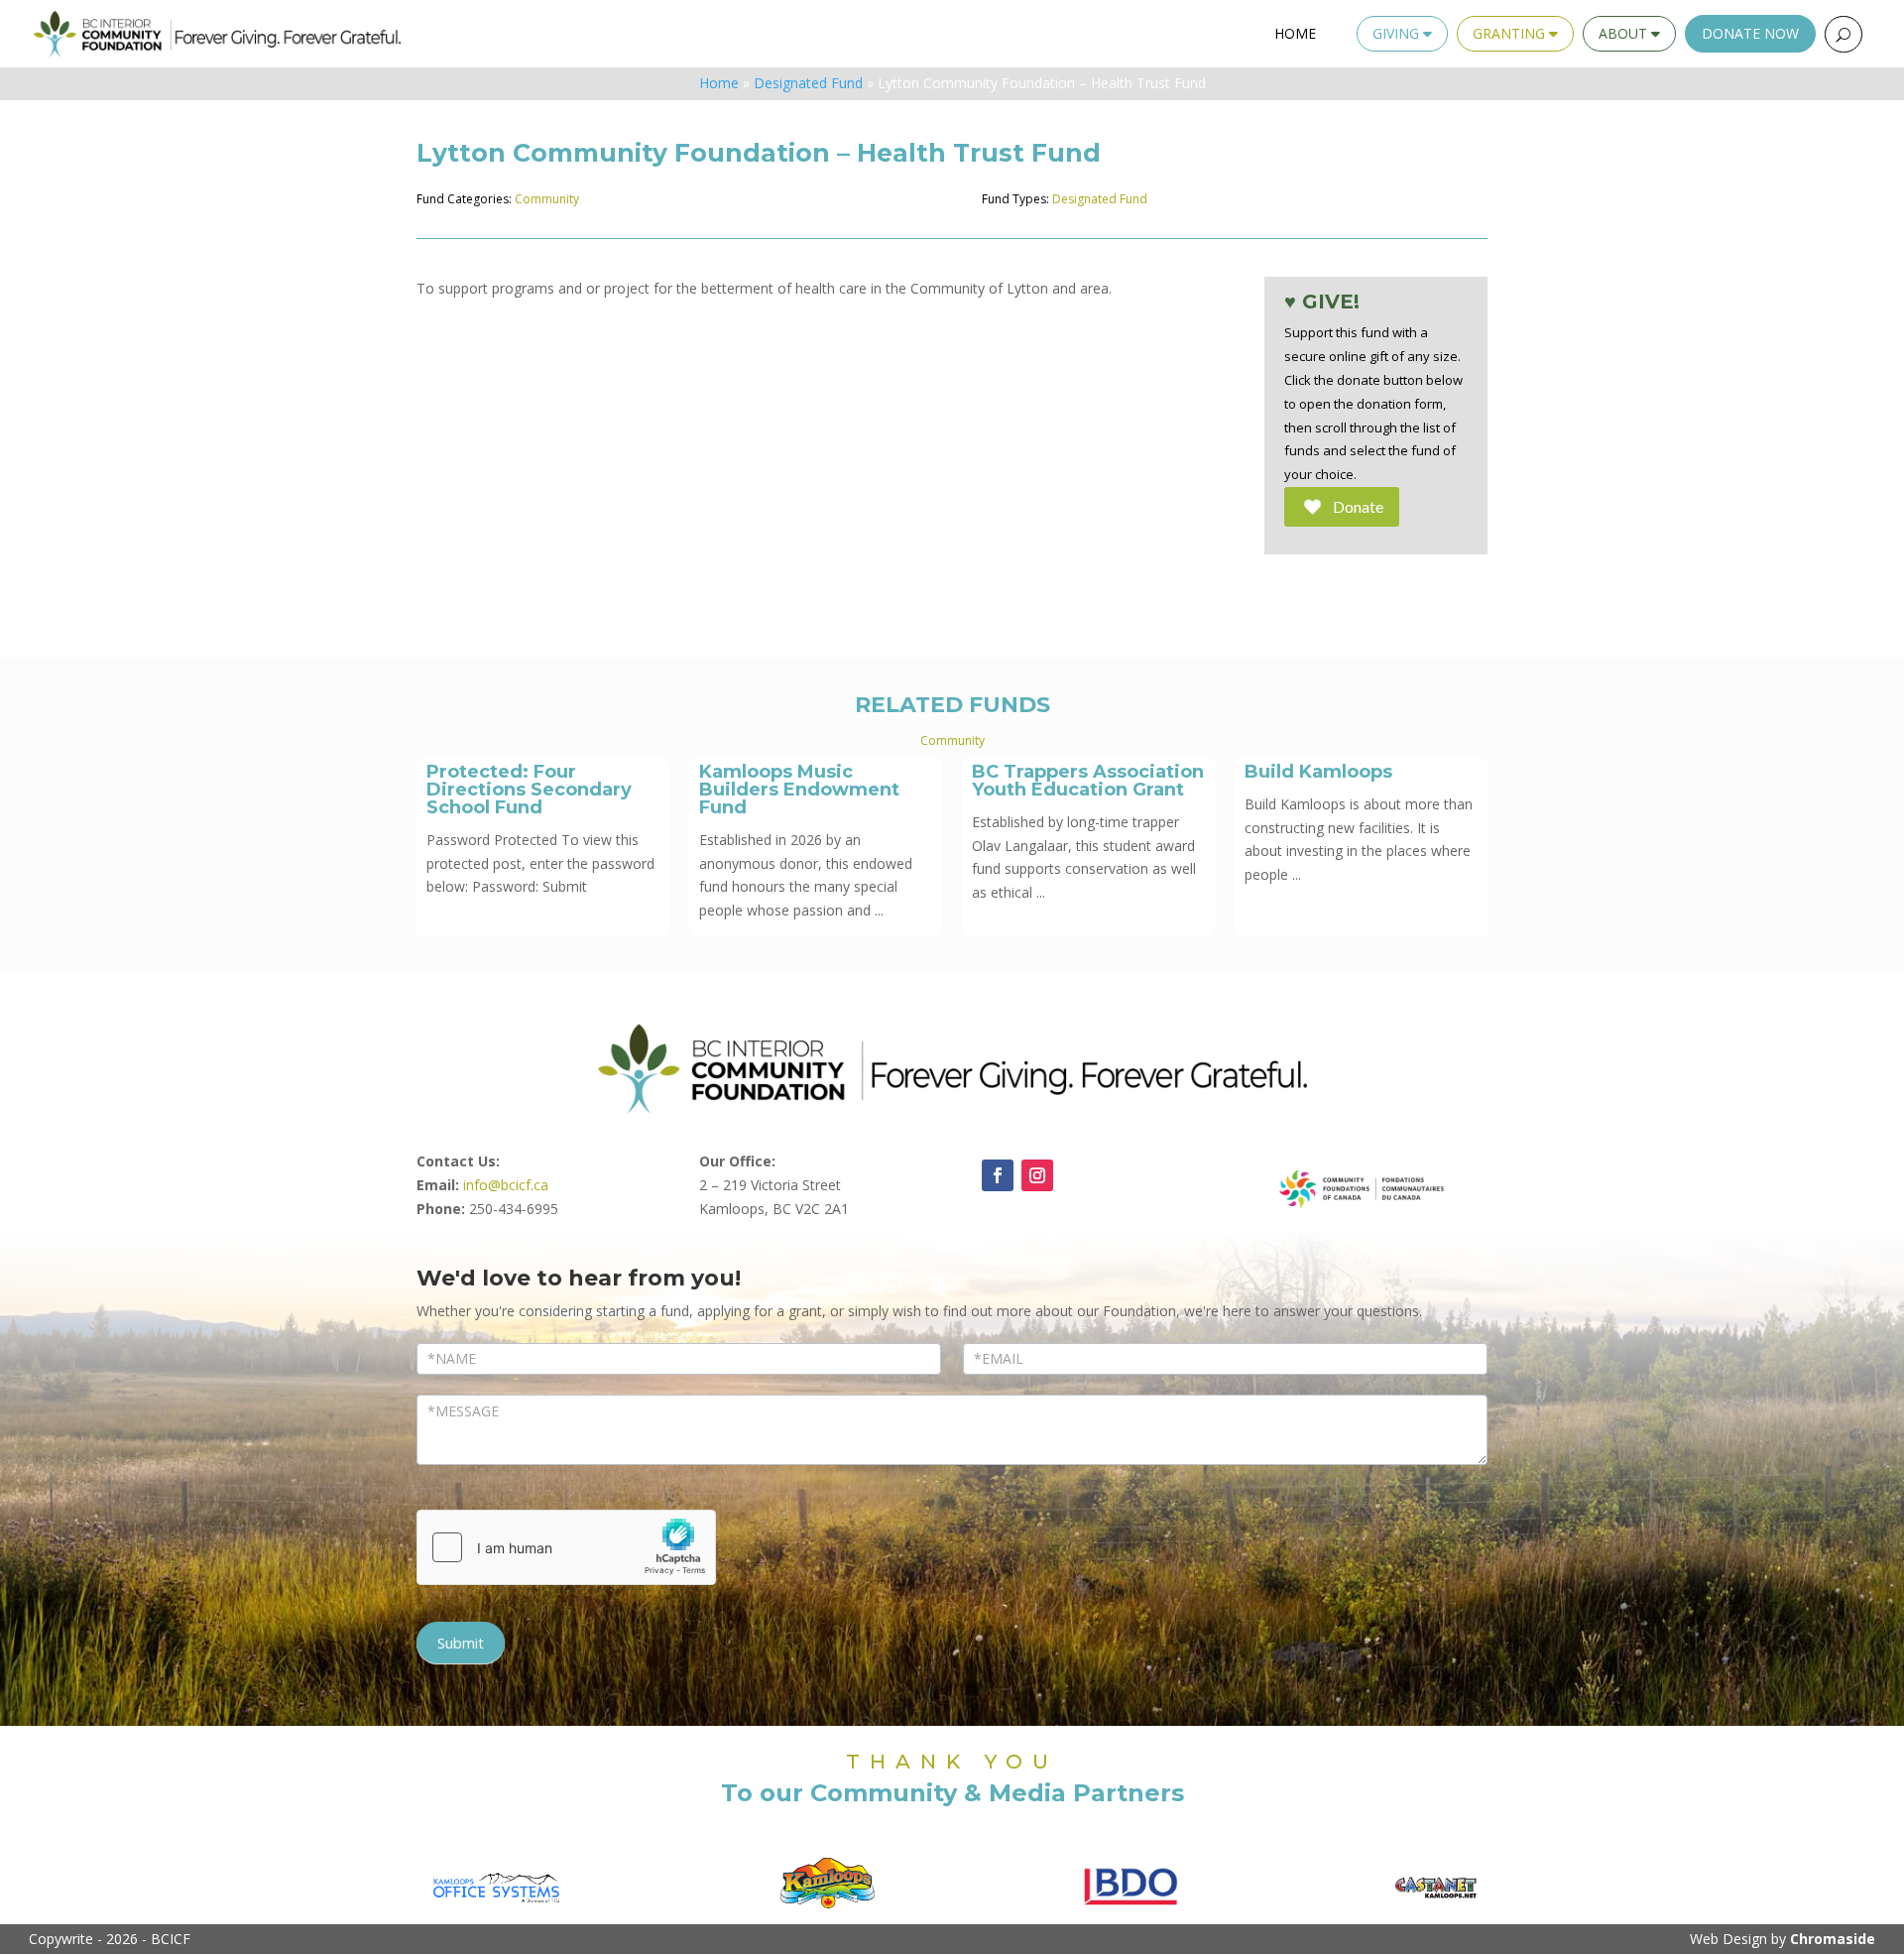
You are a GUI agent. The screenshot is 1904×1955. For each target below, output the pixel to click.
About (1625, 33)
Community (547, 199)
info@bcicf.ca (506, 1185)
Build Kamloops (1318, 772)
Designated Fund (808, 83)
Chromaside (1833, 1939)
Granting (1511, 33)
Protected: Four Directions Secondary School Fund (529, 790)
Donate (1358, 506)
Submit (461, 1643)
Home (1295, 33)
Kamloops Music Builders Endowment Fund (799, 790)
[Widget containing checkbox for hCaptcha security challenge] (566, 1547)
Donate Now (1750, 33)
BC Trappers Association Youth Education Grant (1088, 781)
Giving (1398, 33)
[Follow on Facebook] (998, 1175)
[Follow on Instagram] (1037, 1175)
